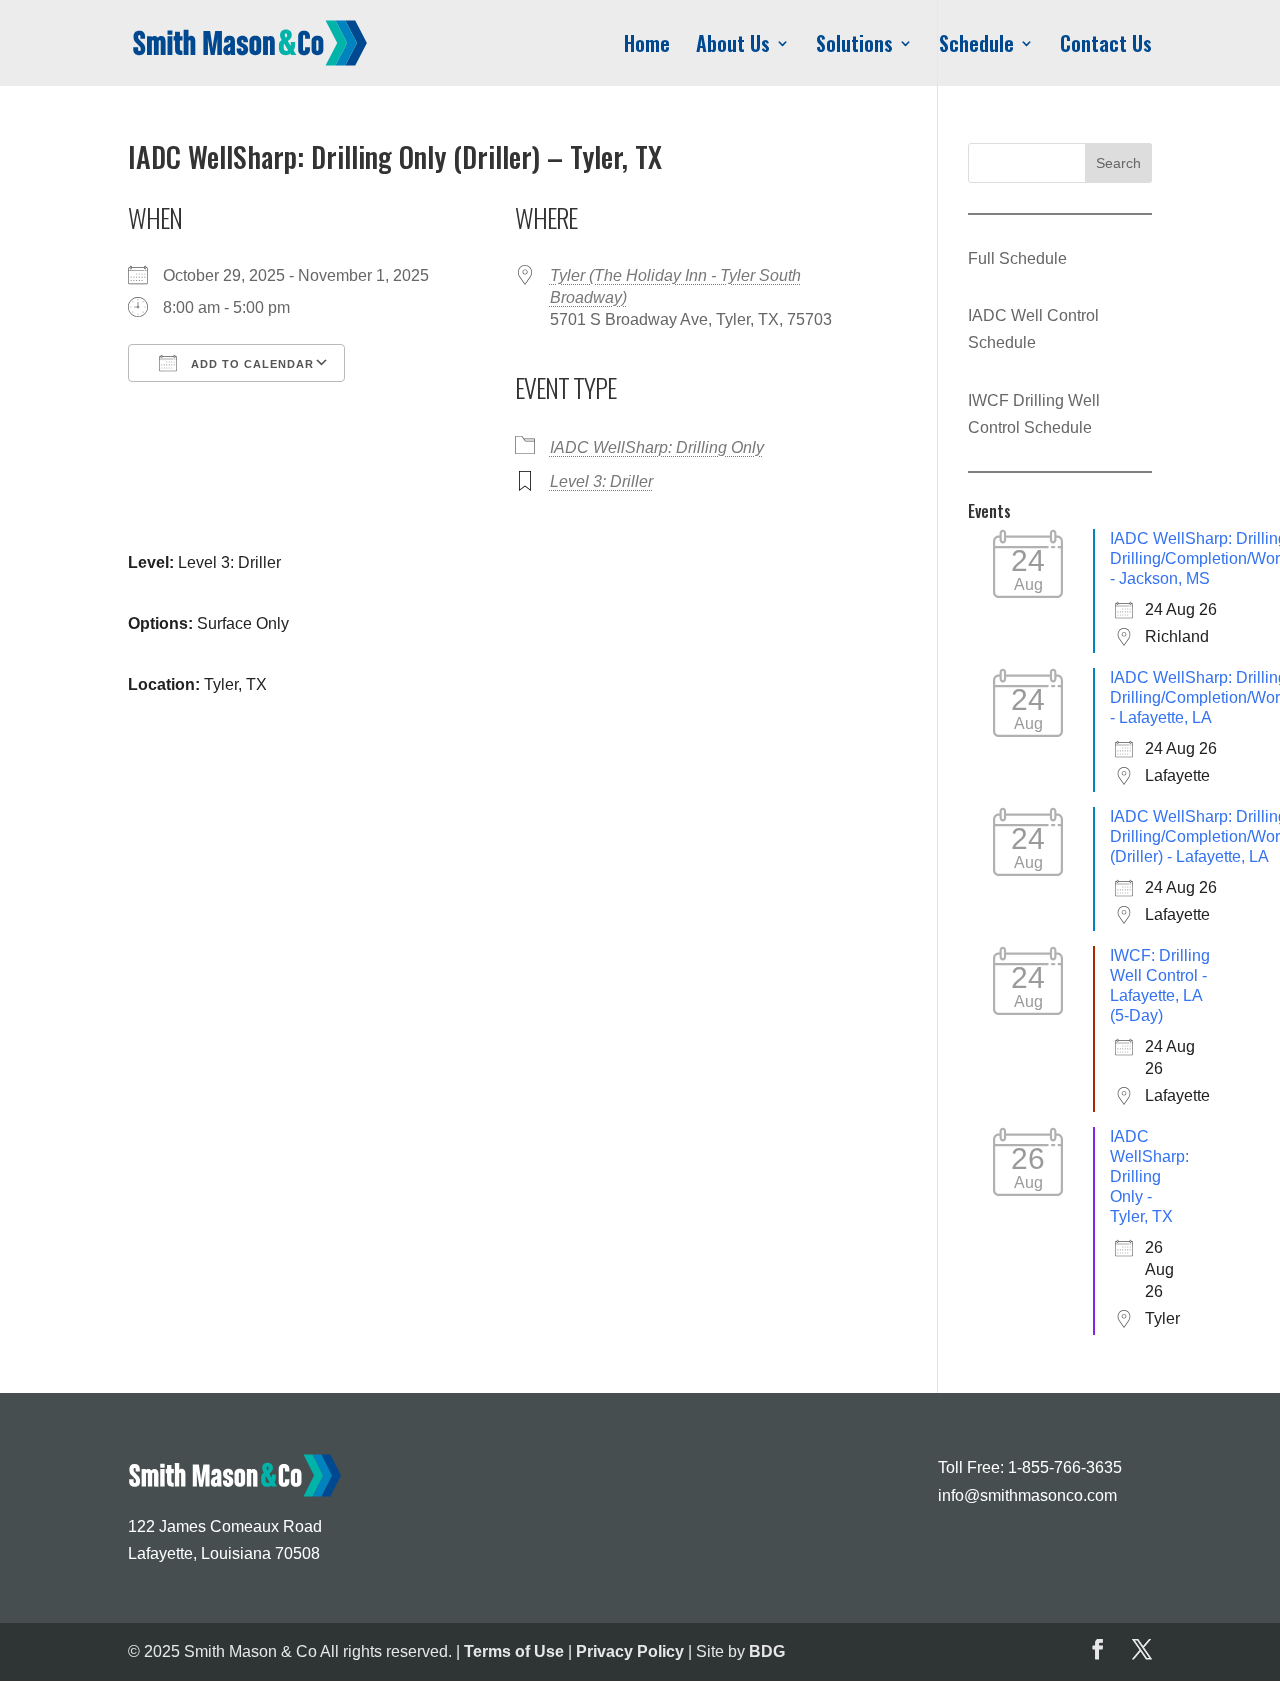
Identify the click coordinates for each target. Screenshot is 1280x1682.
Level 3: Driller (601, 481)
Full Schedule (1017, 258)
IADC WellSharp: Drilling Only (657, 447)
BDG (767, 1651)
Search (1118, 163)
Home (647, 47)
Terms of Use (514, 1651)
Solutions (854, 47)
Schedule (976, 47)
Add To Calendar (250, 364)
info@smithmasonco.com (1027, 1495)
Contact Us (1106, 47)
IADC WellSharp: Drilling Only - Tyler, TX (1149, 1176)
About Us (733, 47)
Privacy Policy (630, 1651)
